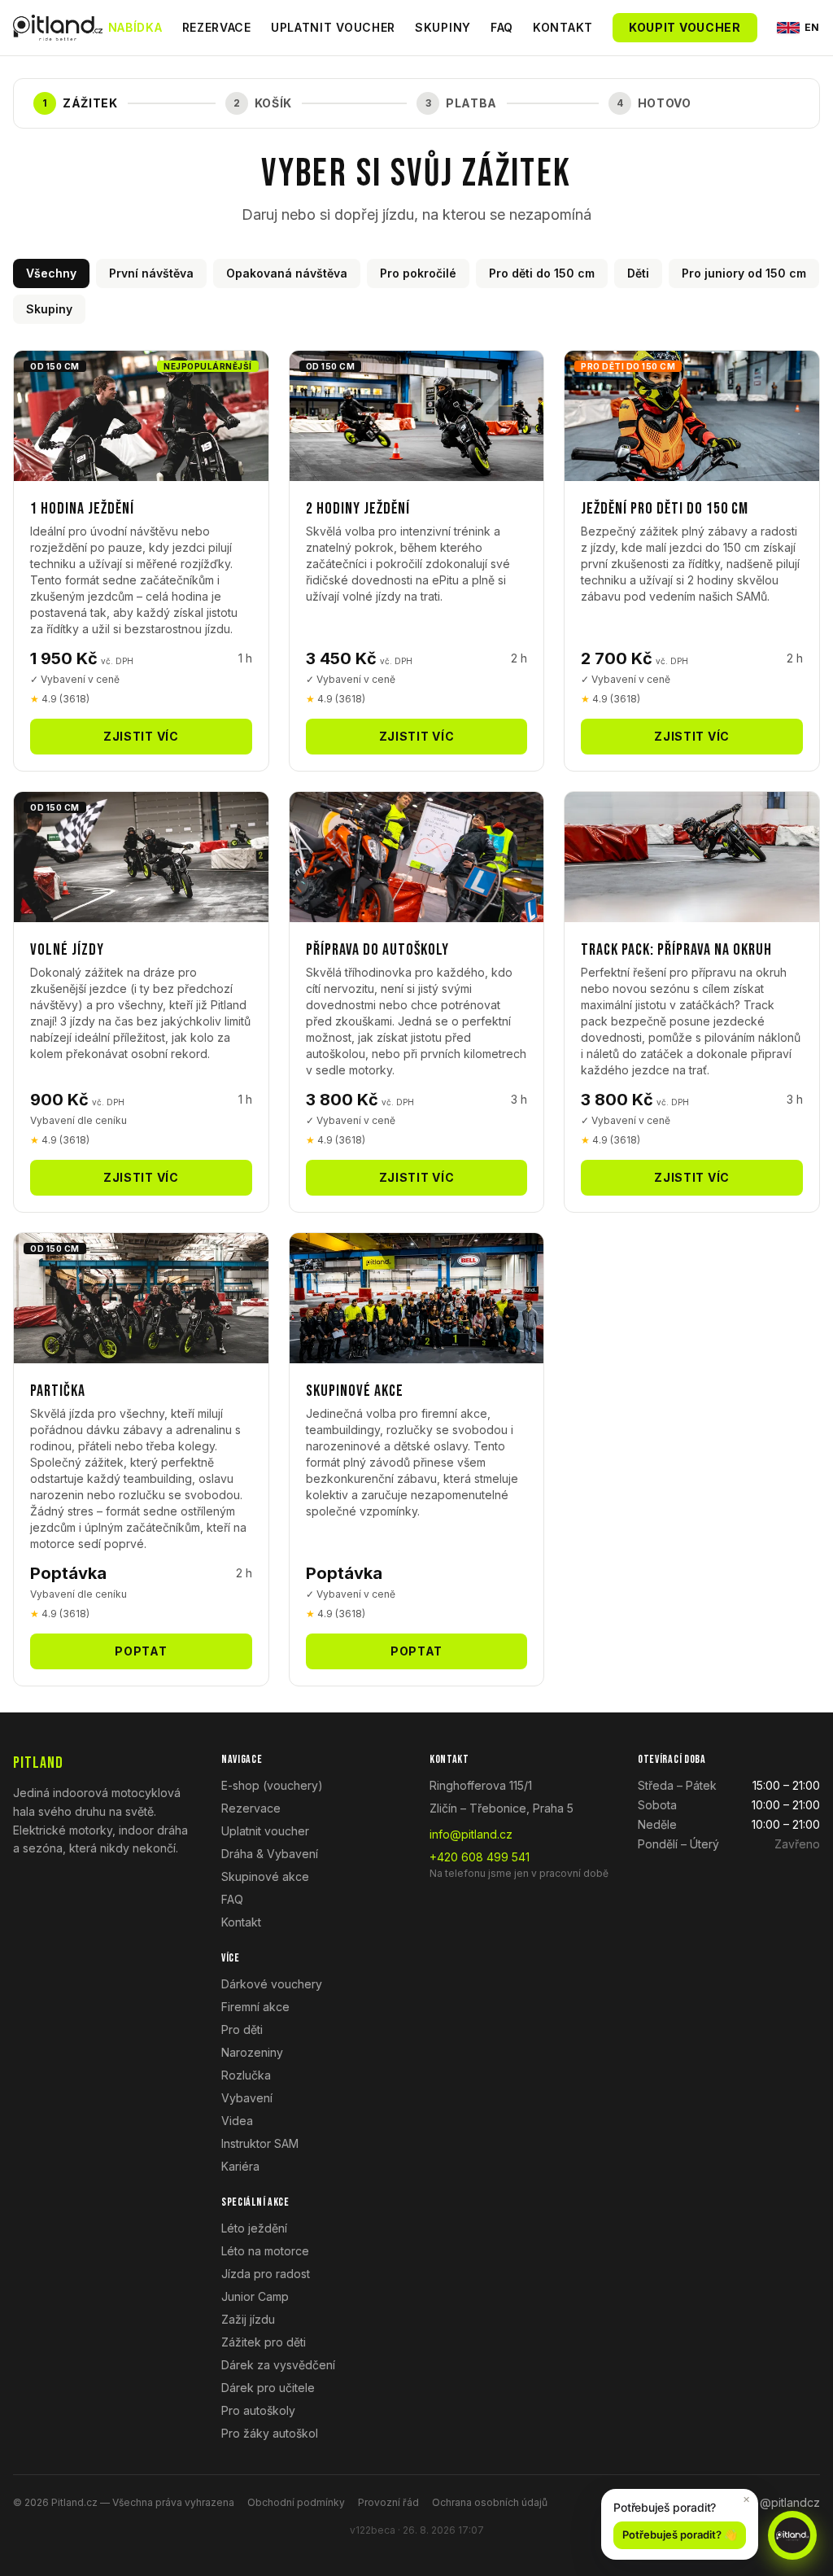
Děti (638, 273)
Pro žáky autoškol (270, 2433)
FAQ (502, 27)
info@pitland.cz (471, 1834)
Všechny (51, 273)
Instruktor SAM (260, 2143)
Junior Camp (255, 2296)
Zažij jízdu (248, 2319)
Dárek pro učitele (268, 2388)
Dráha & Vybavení (270, 1854)
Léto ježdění (254, 2228)
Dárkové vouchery (272, 1984)
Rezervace (217, 27)
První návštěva (151, 273)
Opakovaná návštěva (287, 273)
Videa (237, 2121)
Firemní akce (255, 2007)
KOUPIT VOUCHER (685, 27)
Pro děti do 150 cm (542, 273)
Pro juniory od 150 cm (744, 273)
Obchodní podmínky (296, 2502)
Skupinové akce (265, 1876)
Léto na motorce (265, 2251)
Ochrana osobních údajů (490, 2502)
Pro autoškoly (258, 2410)
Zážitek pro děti (264, 2342)
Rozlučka (246, 2075)
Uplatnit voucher (333, 27)
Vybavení (247, 2098)
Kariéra (240, 2166)
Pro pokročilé (418, 273)
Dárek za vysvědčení (278, 2365)
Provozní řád (388, 2502)
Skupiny (443, 27)
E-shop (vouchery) (272, 1785)
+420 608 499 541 (480, 1857)
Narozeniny (252, 2052)
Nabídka (135, 27)
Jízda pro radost (266, 2274)
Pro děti (242, 2029)
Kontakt (563, 27)
